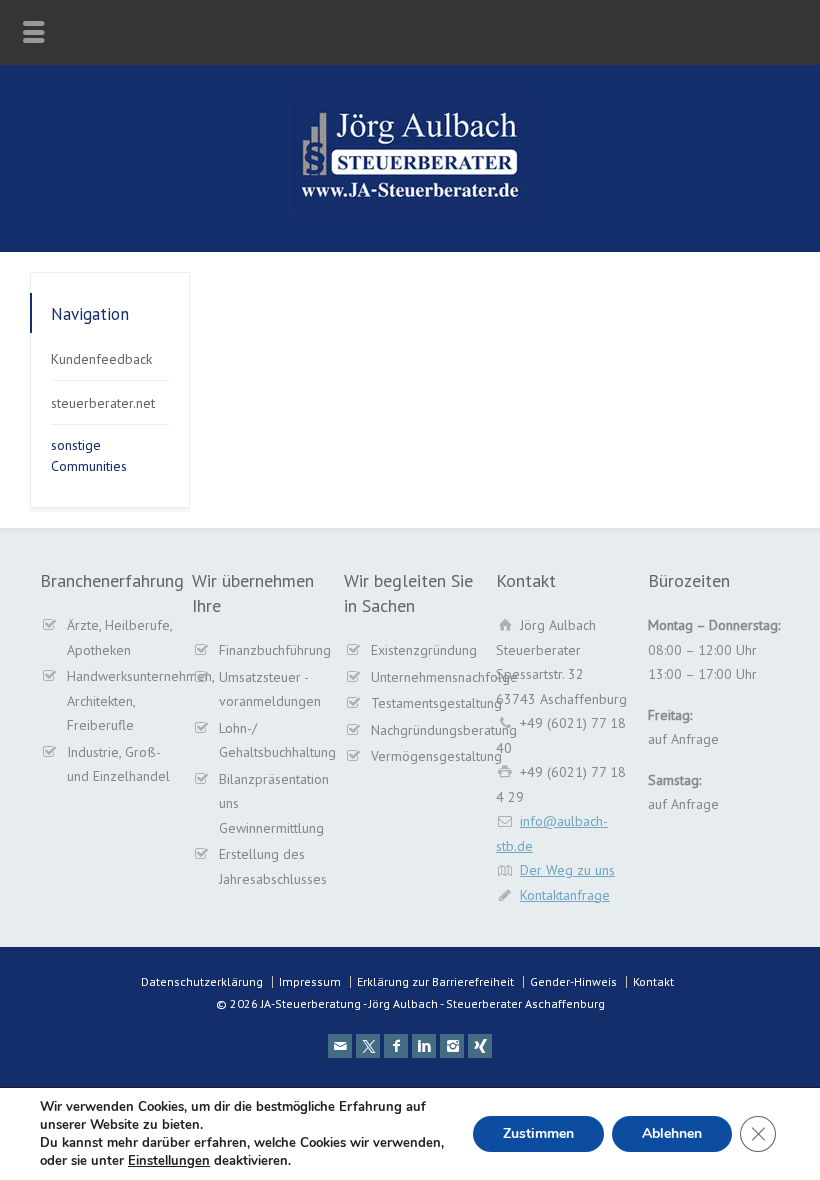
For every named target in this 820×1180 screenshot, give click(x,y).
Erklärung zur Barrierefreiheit (435, 981)
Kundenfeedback (101, 359)
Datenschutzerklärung (202, 981)
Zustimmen (538, 1133)
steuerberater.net (103, 403)
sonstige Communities (89, 455)
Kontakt (653, 981)
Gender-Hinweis (573, 981)
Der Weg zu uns (567, 870)
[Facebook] (396, 1046)
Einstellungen (169, 1161)
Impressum (310, 981)
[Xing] (480, 1046)
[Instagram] (452, 1046)
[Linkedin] (424, 1046)
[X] (368, 1046)
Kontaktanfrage (565, 895)
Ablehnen (672, 1133)
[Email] (340, 1046)
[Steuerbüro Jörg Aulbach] (410, 210)
